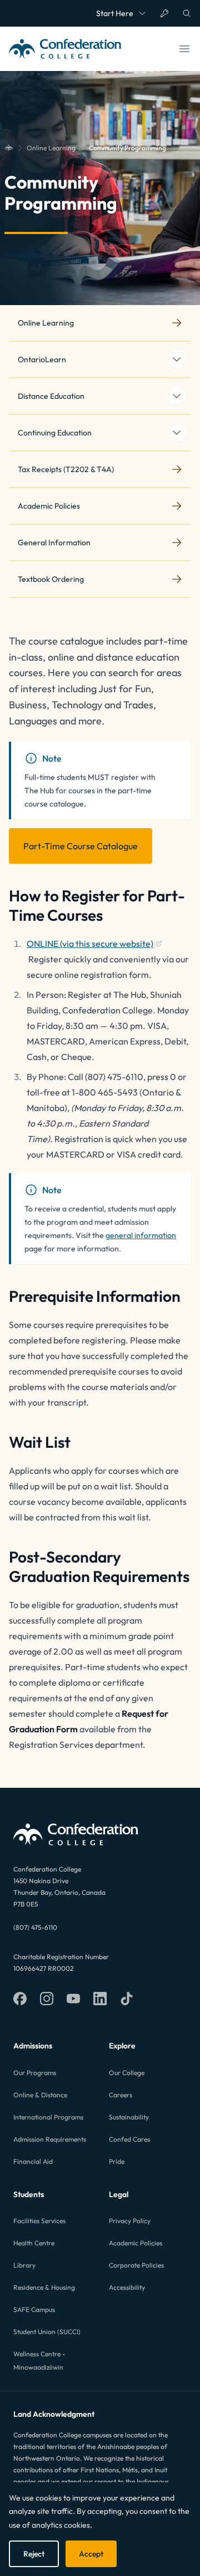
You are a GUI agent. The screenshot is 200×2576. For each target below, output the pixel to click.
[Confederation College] (9, 148)
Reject (34, 2554)
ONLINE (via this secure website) (90, 945)
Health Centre (34, 2243)
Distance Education (51, 396)
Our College (127, 2073)
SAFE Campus (34, 2309)
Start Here (115, 13)
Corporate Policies (136, 2265)
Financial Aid (33, 2161)
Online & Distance (40, 2095)
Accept (91, 2554)
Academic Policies (136, 2243)
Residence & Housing (44, 2287)
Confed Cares (129, 2139)
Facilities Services (39, 2221)
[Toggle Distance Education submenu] (177, 396)
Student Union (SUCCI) (47, 2332)
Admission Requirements (50, 2139)
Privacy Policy (130, 2221)
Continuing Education (55, 433)
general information (141, 1235)
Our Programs (35, 2073)
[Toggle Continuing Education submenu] (177, 433)
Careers (121, 2095)
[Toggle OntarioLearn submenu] (177, 359)
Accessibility (127, 2287)
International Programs (48, 2117)
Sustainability (129, 2117)
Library (24, 2265)
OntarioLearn (42, 359)
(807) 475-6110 (35, 1927)
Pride (117, 2161)
